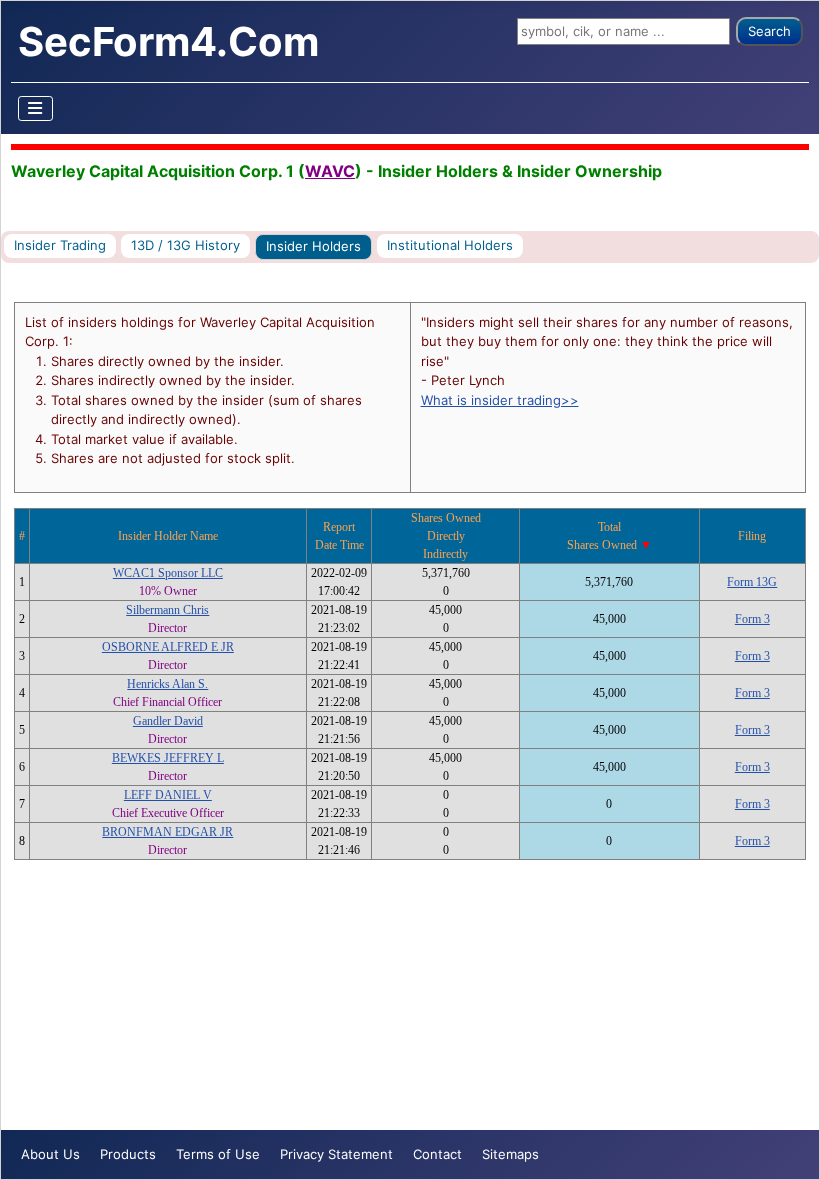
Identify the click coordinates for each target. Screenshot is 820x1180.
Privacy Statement (336, 1154)
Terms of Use (218, 1154)
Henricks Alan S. (167, 684)
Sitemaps (510, 1154)
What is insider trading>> (500, 400)
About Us (50, 1154)
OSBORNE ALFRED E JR (168, 647)
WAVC (330, 171)
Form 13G (752, 582)
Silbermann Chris (167, 610)
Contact (437, 1154)
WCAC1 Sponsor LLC (168, 573)
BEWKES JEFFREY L (168, 758)
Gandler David (168, 721)
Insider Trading (60, 245)
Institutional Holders (450, 245)
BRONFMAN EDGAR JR (167, 832)
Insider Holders (313, 246)
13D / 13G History (185, 245)
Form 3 (752, 619)
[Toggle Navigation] (36, 108)
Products (128, 1154)
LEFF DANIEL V (168, 795)
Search (769, 31)
